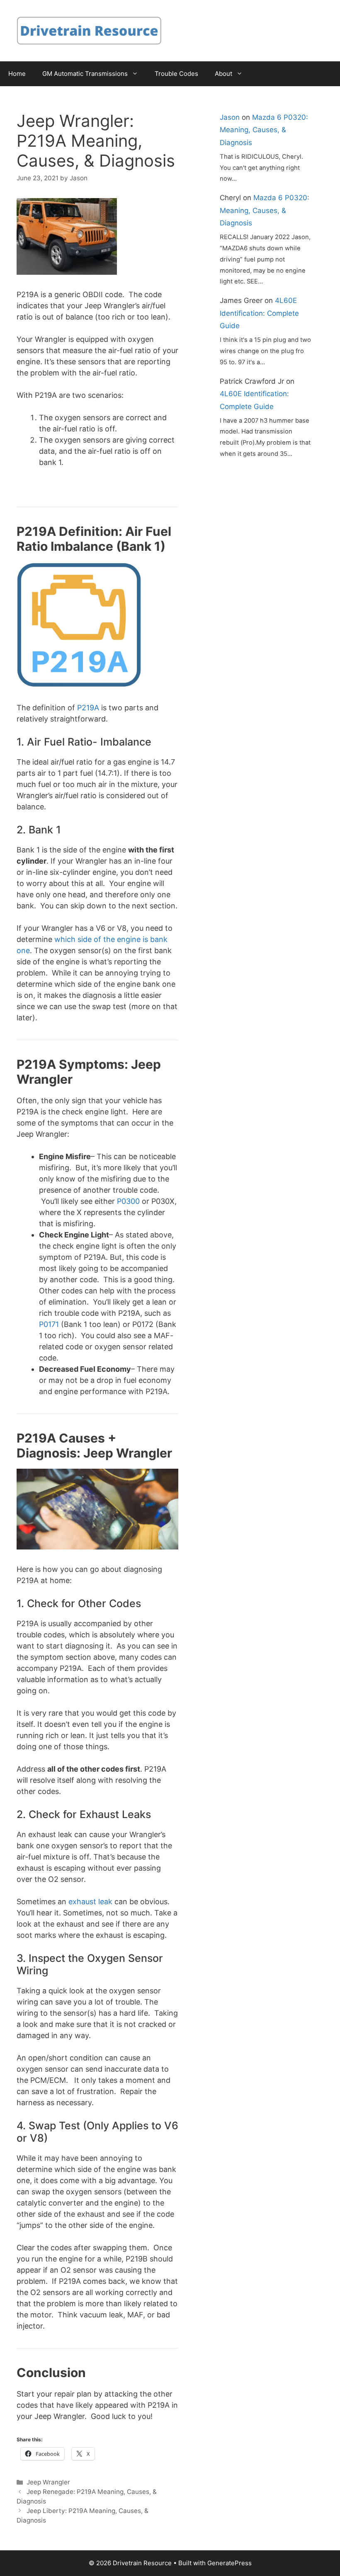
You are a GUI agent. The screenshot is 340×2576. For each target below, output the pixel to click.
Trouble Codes (176, 74)
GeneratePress (229, 2563)
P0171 (49, 1324)
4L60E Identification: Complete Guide (259, 313)
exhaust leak (90, 1902)
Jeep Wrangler (48, 2482)
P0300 (128, 1201)
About (223, 74)
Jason (230, 117)
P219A (88, 708)
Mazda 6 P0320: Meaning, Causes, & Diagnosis (264, 130)
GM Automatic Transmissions (85, 74)
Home (17, 74)
